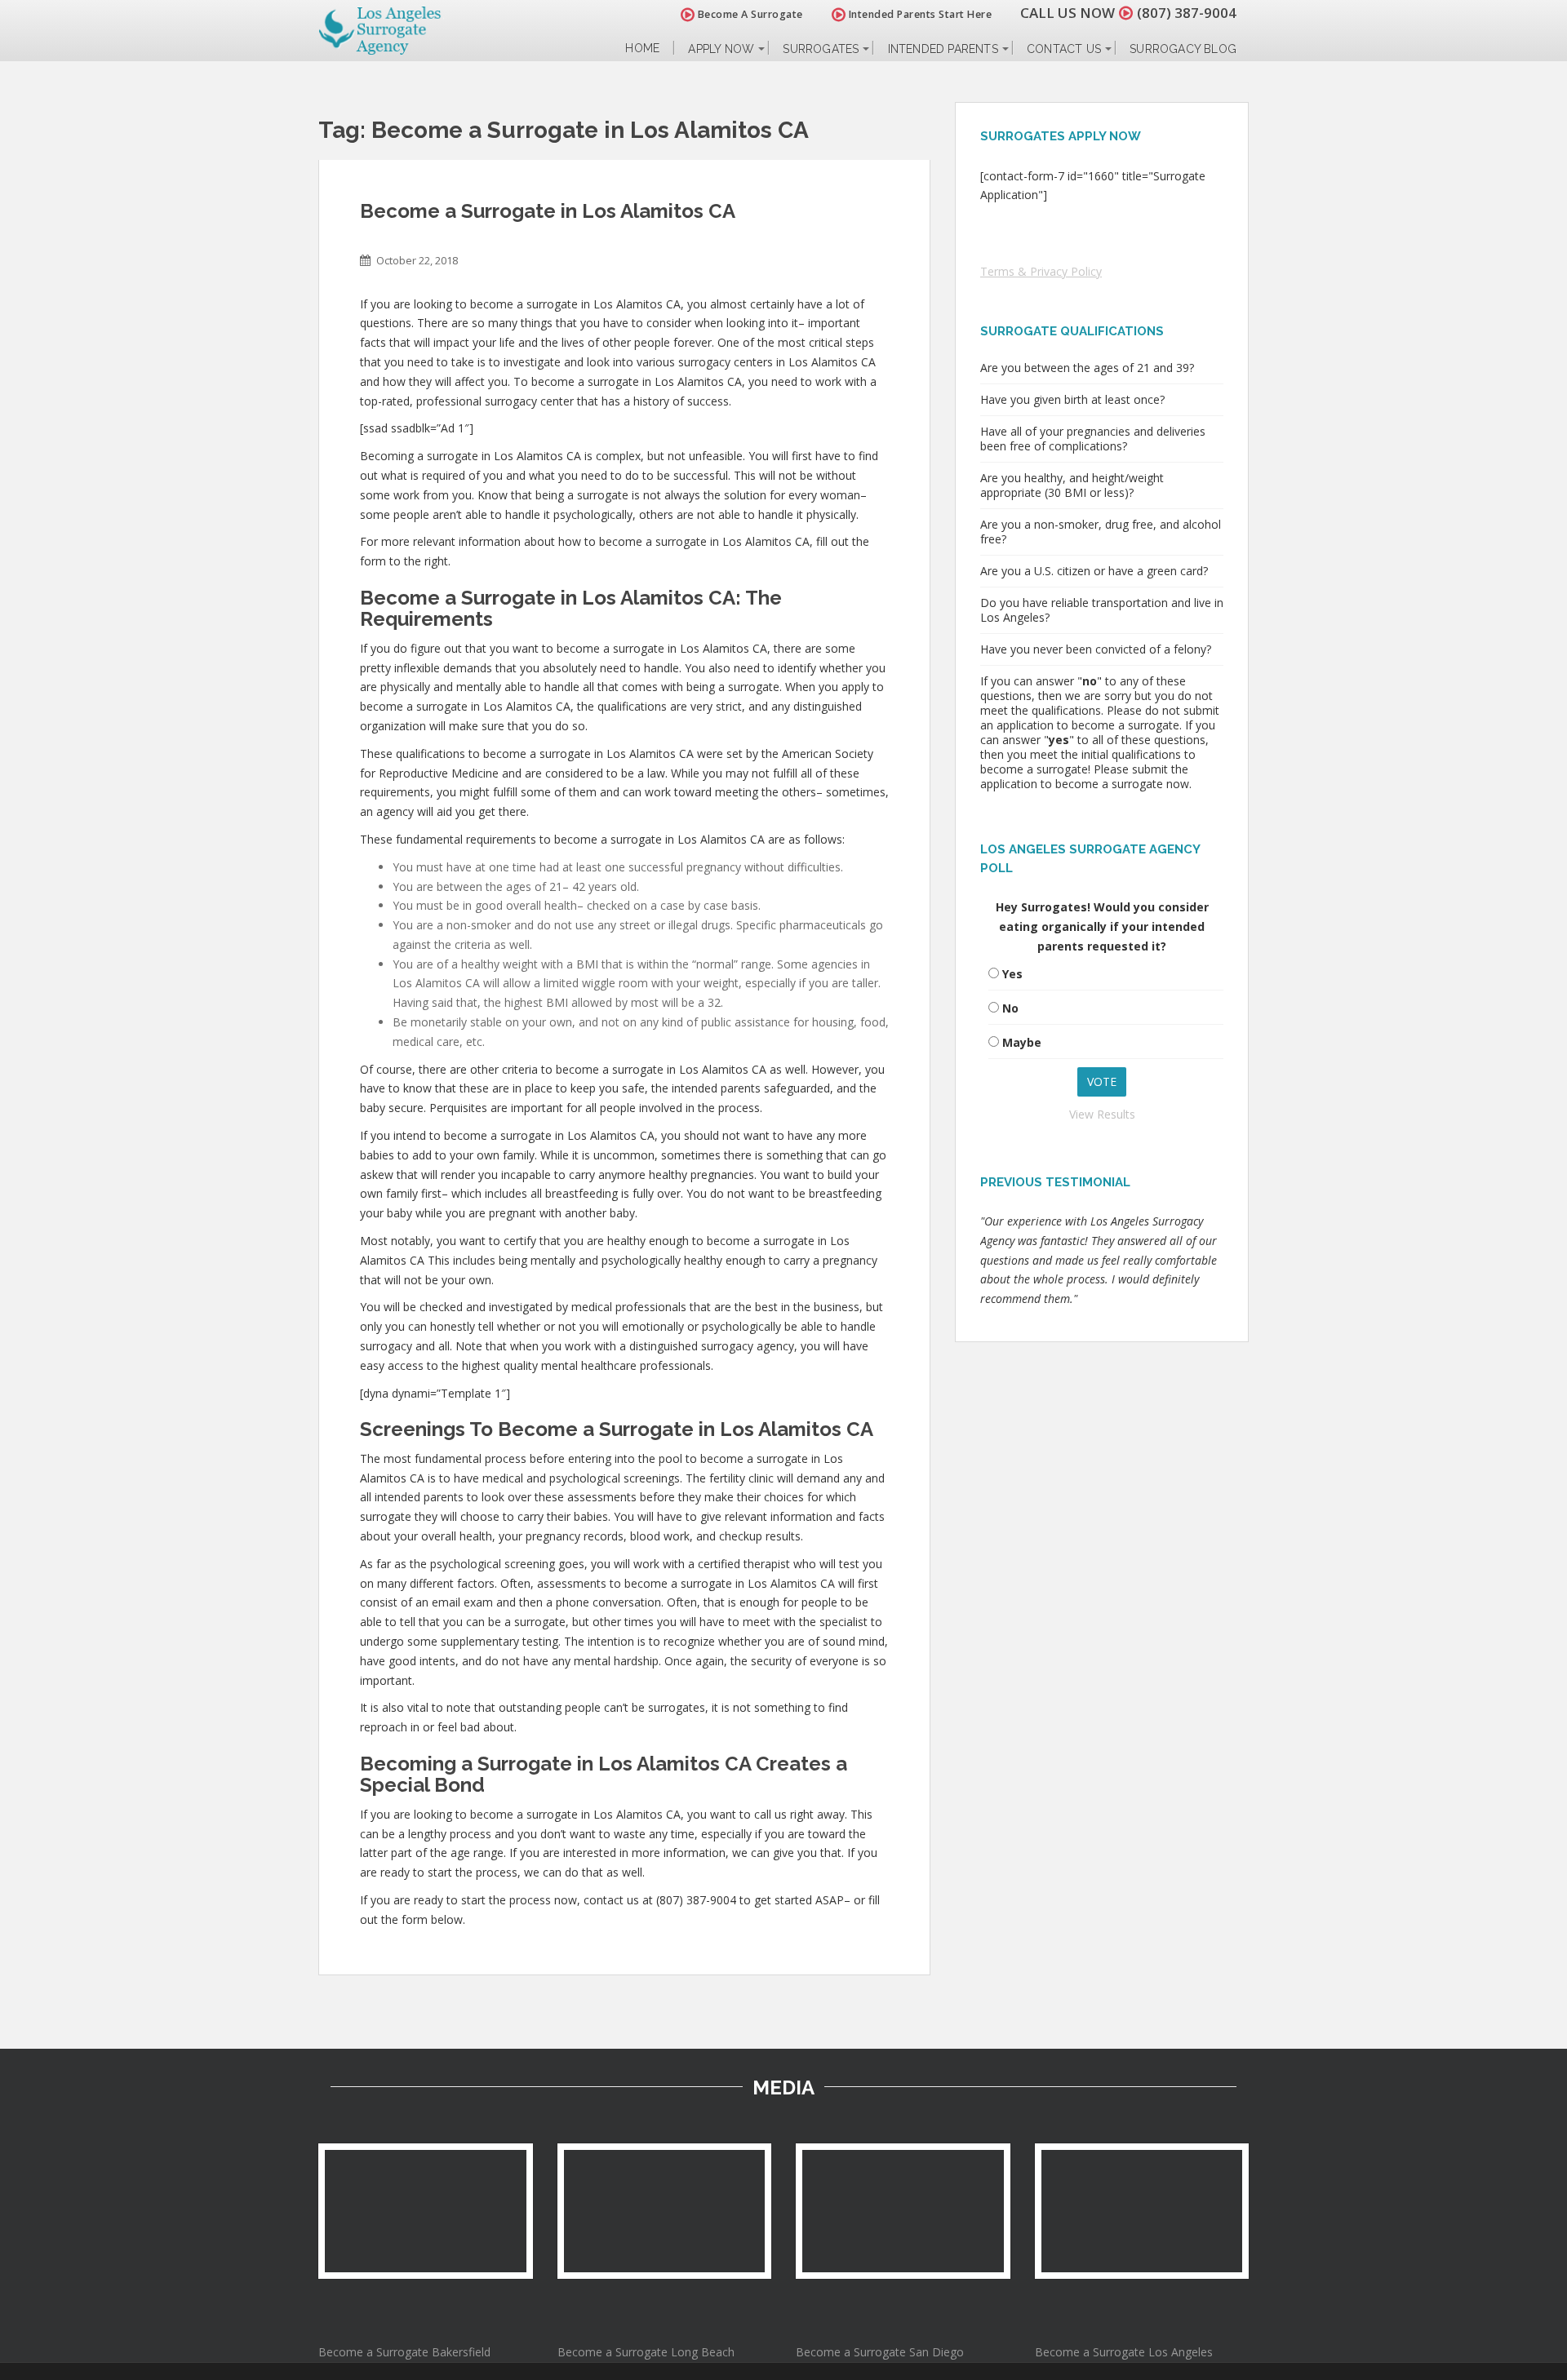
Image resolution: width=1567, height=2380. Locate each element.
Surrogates (821, 49)
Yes (1012, 974)
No (1010, 1008)
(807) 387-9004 (1187, 13)
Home (642, 49)
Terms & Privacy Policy (1041, 271)
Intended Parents (943, 49)
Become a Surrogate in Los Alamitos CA (548, 211)
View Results (1102, 1114)
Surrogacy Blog (1183, 49)
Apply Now (721, 49)
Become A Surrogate (749, 14)
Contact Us (1064, 49)
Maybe (1022, 1042)
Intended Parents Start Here (919, 14)
